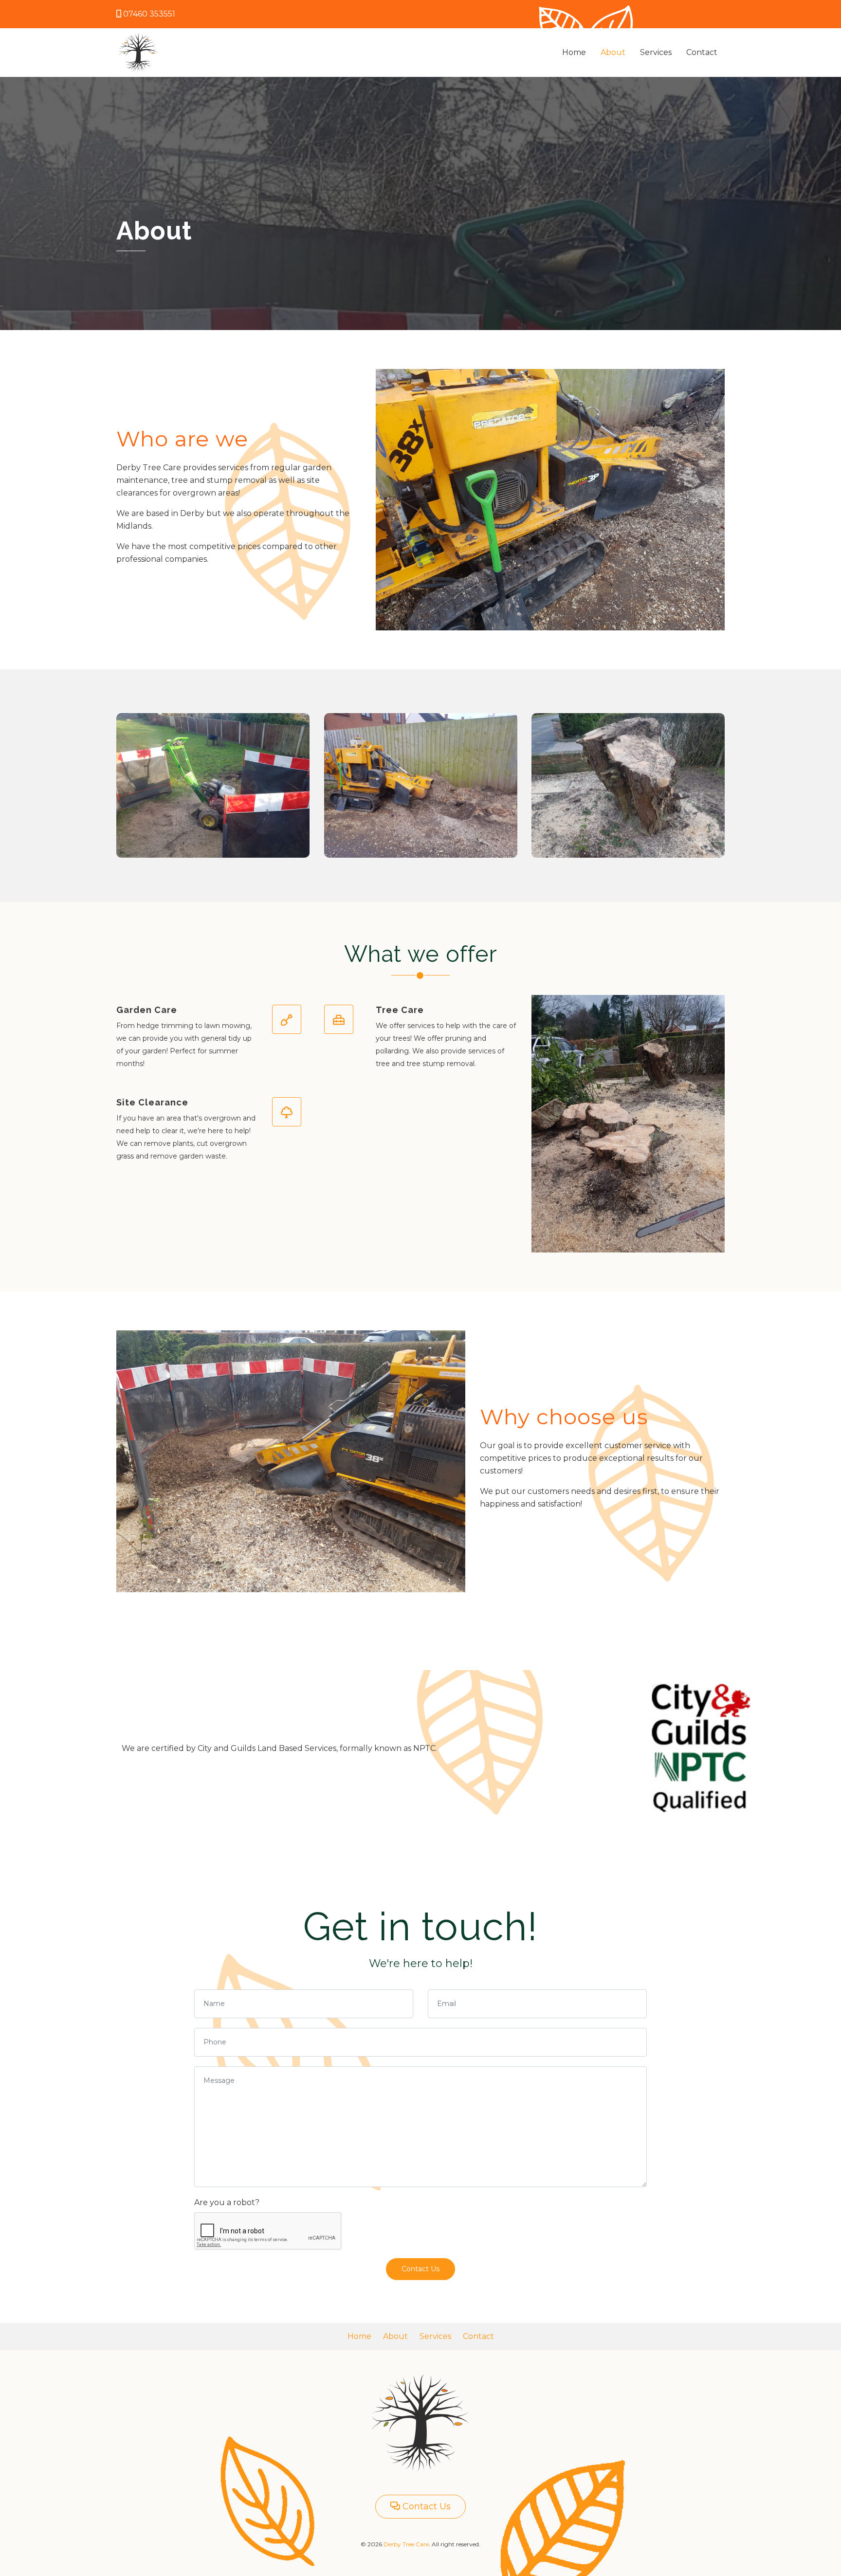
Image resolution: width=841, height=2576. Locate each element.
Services (656, 52)
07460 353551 (149, 14)
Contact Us (420, 2269)
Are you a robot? (227, 2202)
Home (574, 52)
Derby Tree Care (406, 2544)
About (613, 52)
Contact (702, 52)
